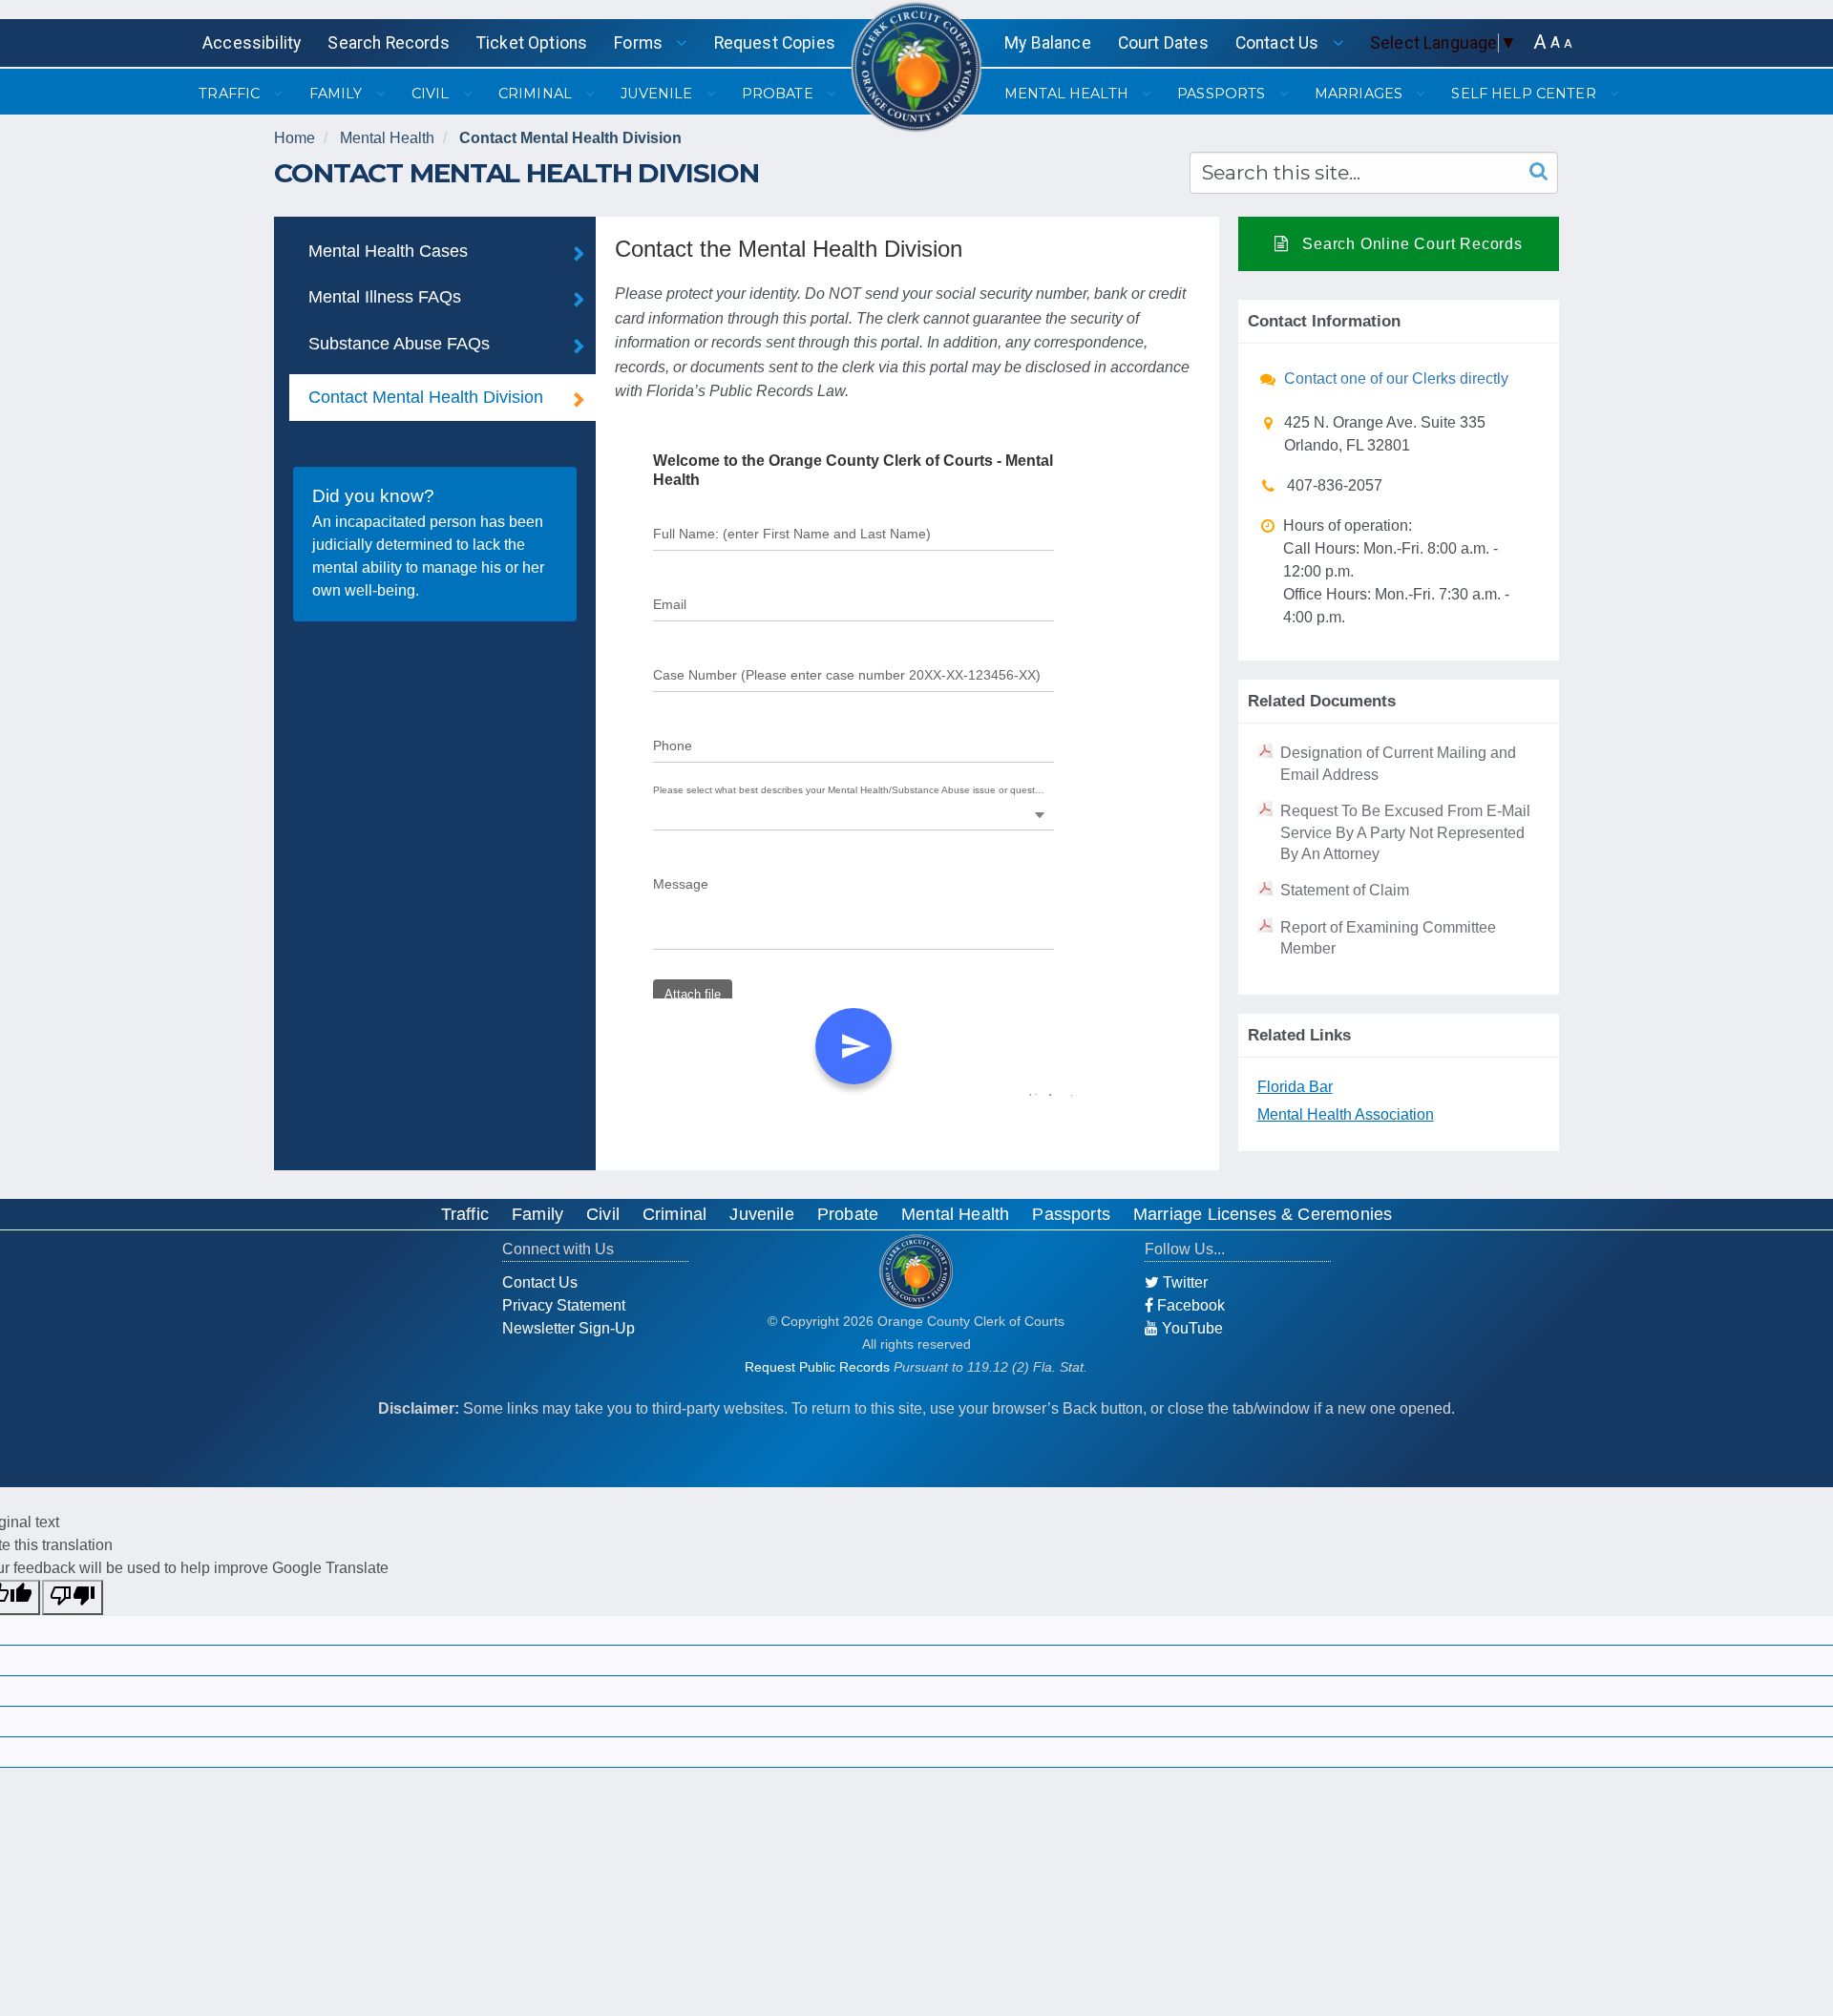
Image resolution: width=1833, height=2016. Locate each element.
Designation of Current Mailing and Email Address (1398, 763)
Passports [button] (1223, 94)
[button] (1540, 42)
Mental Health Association (1346, 1114)
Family (537, 1214)
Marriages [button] (1360, 94)
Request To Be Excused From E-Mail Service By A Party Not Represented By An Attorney (1405, 832)
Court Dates (1163, 43)
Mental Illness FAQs (385, 297)
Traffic (465, 1214)
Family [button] (338, 94)
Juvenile (761, 1214)
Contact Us (540, 1282)
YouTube (1190, 1328)
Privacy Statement (564, 1305)
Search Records (388, 43)
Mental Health (387, 138)
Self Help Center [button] (1525, 94)
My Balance (1048, 43)
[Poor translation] (73, 1597)
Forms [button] (640, 43)
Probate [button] (780, 94)
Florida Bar (1295, 1087)
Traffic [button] (231, 94)
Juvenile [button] (658, 94)
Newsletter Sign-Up (569, 1328)
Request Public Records (817, 1367)
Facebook (1189, 1305)
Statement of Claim (1345, 890)
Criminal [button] (537, 94)
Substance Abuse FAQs (399, 344)
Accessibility (252, 43)
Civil (603, 1214)
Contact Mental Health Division (570, 138)
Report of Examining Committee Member (1388, 938)
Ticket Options (532, 43)
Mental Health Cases (388, 251)
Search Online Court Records (1410, 244)
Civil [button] (432, 94)
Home (295, 138)
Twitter (1183, 1282)
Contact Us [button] (1279, 43)
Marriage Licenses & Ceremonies (1263, 1214)
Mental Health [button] (1068, 94)
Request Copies (775, 43)
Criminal (674, 1214)
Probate (848, 1214)
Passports (1071, 1214)
